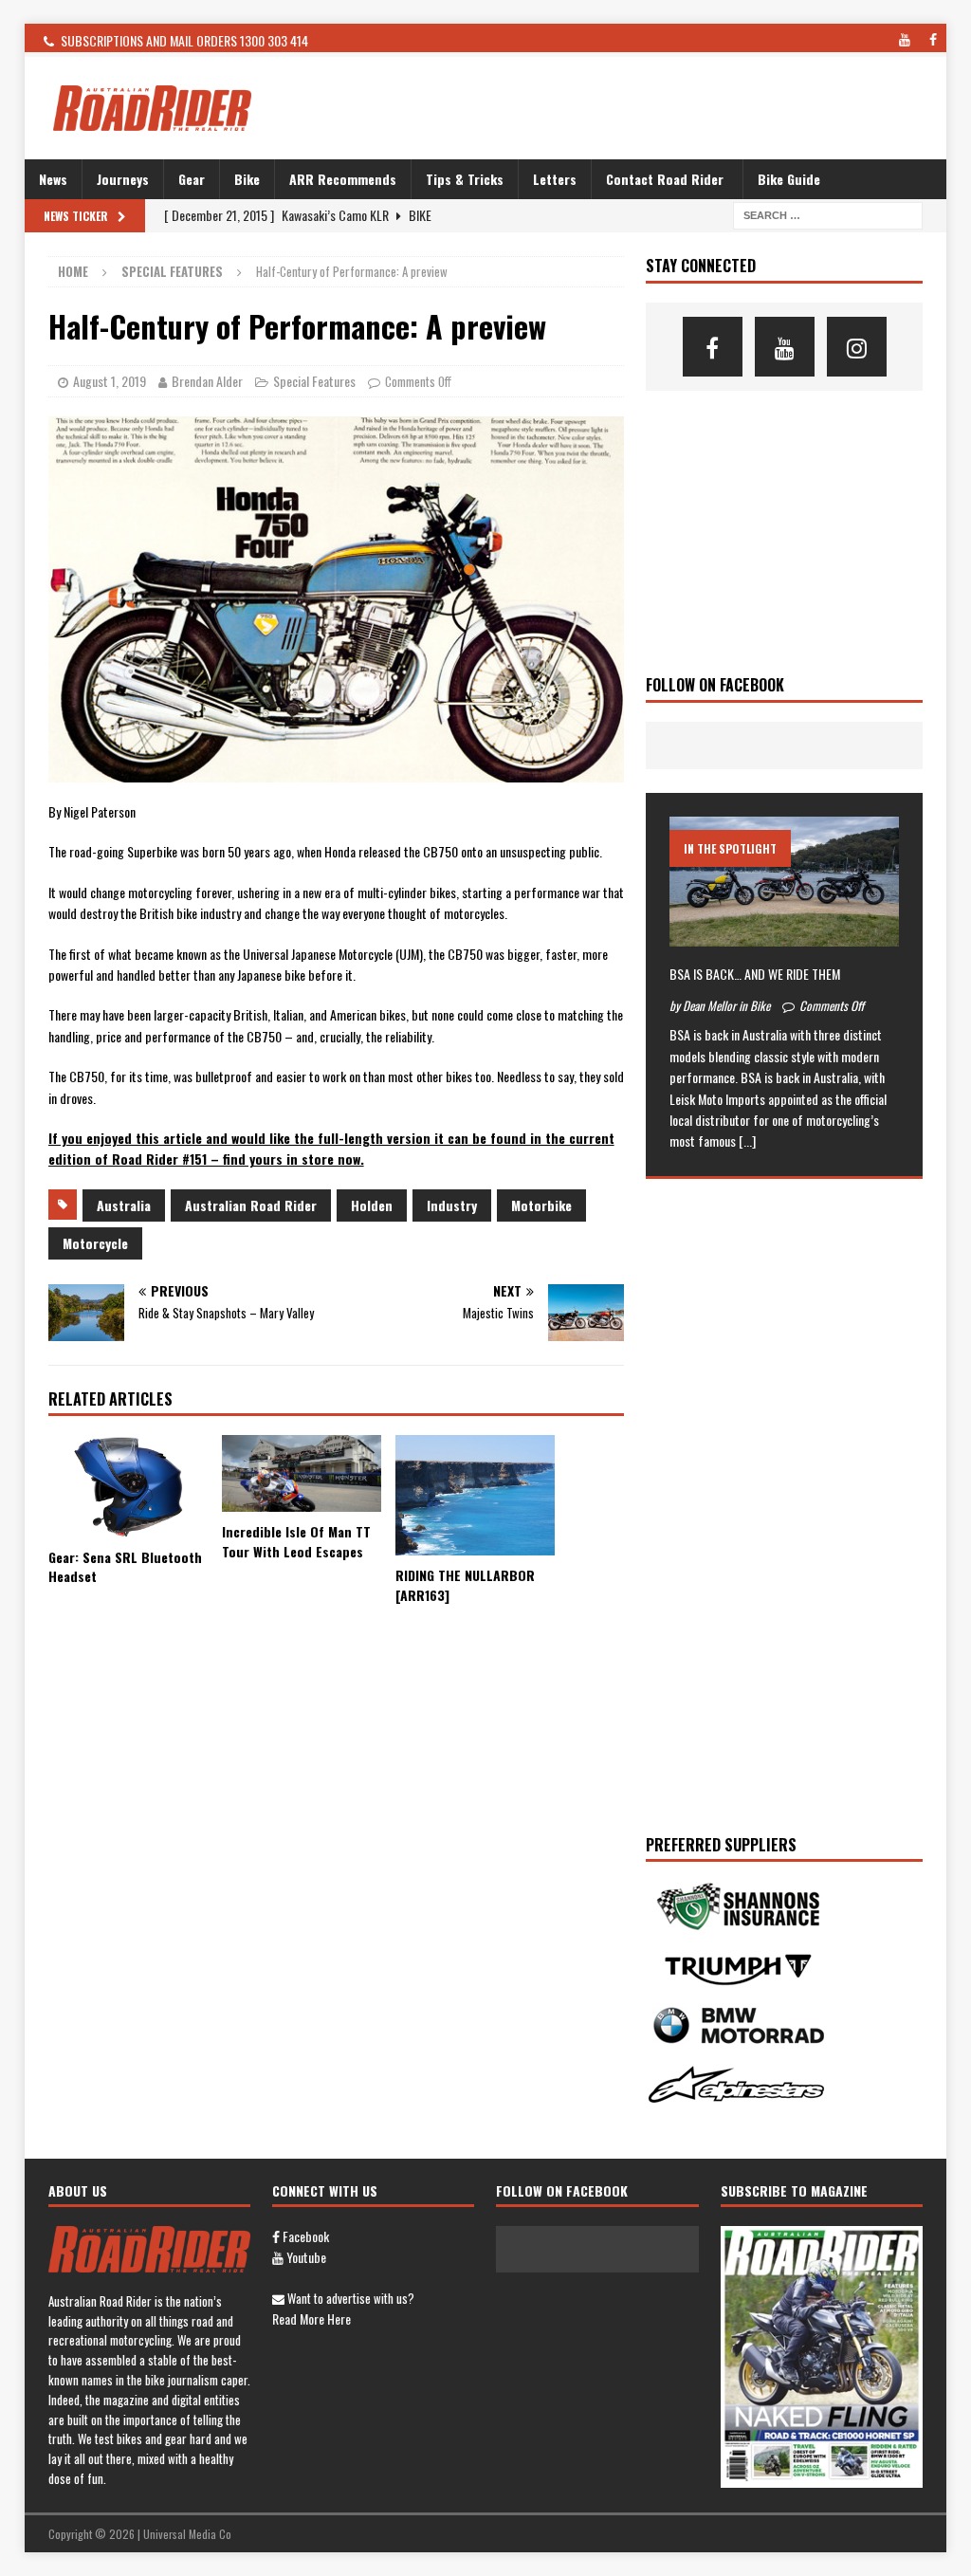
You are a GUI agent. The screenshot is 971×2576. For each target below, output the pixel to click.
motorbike (541, 1205)
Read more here (311, 2318)
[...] (747, 1141)
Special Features (314, 381)
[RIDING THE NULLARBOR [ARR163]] (475, 1495)
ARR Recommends (343, 179)
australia (124, 1205)
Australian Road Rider (251, 1205)
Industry (452, 1205)
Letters (555, 179)
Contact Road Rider (665, 179)
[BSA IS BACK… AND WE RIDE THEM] (784, 881)
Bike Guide (789, 179)
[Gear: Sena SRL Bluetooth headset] (128, 1486)
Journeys (123, 179)
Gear (192, 179)
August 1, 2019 (110, 381)
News (53, 179)
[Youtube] (785, 347)
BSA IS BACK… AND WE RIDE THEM (755, 974)
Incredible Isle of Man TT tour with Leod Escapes (296, 1541)
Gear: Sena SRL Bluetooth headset (125, 1567)
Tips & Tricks (465, 179)
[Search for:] (828, 214)
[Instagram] (857, 347)
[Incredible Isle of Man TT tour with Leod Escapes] (302, 1473)
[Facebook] (713, 347)
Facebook (304, 2236)
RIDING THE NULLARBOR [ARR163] (465, 1585)
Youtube (305, 2257)
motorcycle (95, 1243)
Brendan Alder (207, 381)
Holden (372, 1205)
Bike (247, 179)
